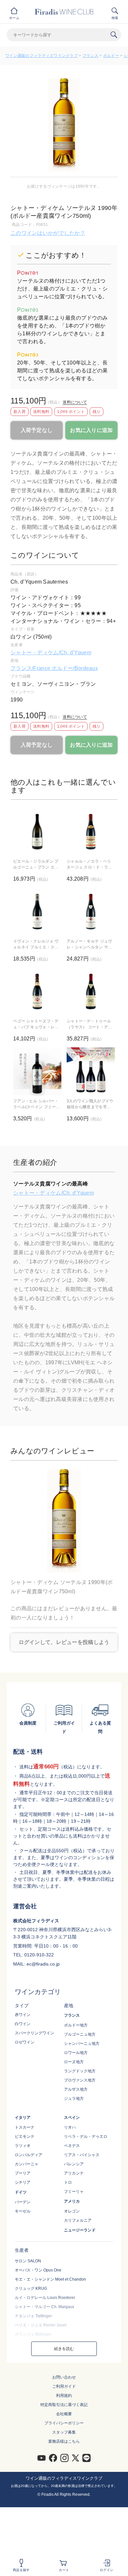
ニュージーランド (80, 2230)
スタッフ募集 (64, 2432)
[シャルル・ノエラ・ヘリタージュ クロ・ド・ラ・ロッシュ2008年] (91, 832)
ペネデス (72, 2146)
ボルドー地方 (76, 2025)
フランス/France (31, 668)
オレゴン (72, 2211)
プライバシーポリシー (64, 2423)
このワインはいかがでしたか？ (48, 233)
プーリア (23, 2173)
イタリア (23, 2118)
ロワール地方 (76, 2053)
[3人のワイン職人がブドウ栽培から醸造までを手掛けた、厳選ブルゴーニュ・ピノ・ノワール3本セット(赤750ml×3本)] (91, 1071)
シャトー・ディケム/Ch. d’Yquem (51, 653)
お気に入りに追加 (91, 430)
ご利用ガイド (64, 2386)
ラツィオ (23, 2146)
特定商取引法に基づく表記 (64, 2405)
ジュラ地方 (74, 2099)
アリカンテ (74, 2173)
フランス (90, 56)
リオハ (70, 2127)
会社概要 (64, 2414)
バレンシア (74, 2164)
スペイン (72, 2118)
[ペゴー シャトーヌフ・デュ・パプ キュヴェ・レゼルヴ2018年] (37, 991)
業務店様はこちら (64, 2441)
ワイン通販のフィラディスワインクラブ (42, 56)
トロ (68, 2182)
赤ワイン (23, 2015)
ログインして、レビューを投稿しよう (64, 1642)
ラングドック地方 (80, 2071)
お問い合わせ (64, 2377)
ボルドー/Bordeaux (75, 668)
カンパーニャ (27, 2164)
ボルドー (111, 56)
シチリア (23, 2182)
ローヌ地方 (74, 2062)
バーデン (23, 2202)
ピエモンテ (25, 2137)
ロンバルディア (29, 2155)
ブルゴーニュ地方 (80, 2034)
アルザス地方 (76, 2089)
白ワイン (23, 2024)
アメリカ (72, 2201)
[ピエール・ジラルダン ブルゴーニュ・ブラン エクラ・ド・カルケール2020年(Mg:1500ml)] (37, 832)
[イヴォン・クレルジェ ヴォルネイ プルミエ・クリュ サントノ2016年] (37, 912)
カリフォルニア (78, 2220)
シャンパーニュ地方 (82, 2044)
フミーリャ (74, 2192)
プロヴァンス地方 (80, 2080)
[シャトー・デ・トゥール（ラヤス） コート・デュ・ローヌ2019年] (91, 991)
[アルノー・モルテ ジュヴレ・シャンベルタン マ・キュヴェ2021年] (91, 912)
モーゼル (23, 2211)
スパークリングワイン (34, 2033)
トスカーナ (25, 2127)
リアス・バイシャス (82, 2155)
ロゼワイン (25, 2042)
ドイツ (21, 2192)
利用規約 (64, 2396)
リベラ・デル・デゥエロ (86, 2137)
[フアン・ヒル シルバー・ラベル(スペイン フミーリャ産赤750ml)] (37, 1071)
